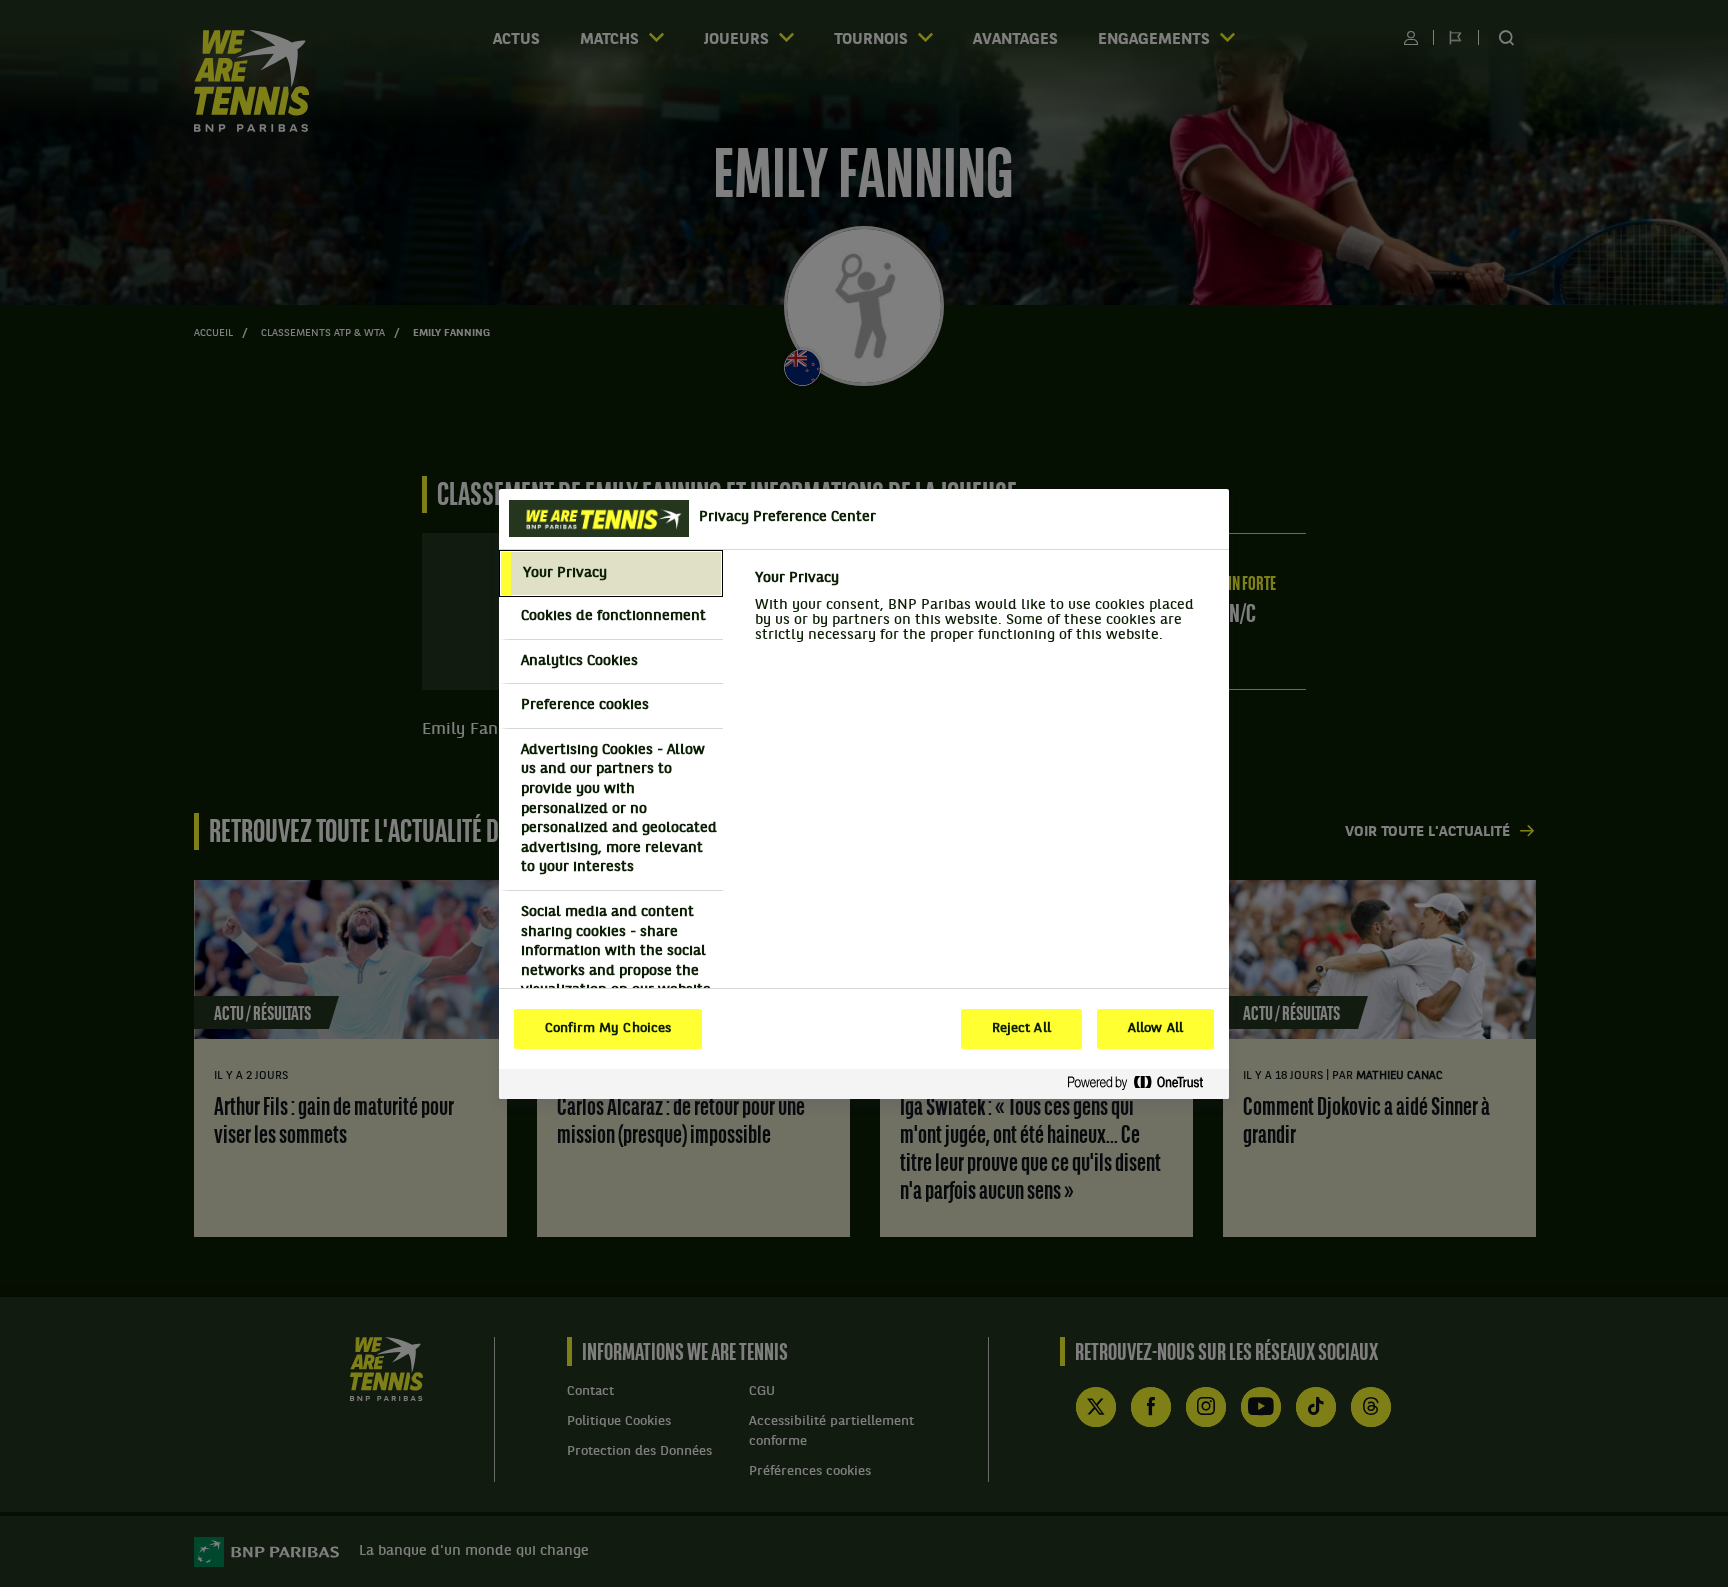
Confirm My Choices (608, 1029)
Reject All (1021, 1029)
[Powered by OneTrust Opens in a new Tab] (1143, 1083)
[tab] (611, 574)
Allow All (1155, 1029)
